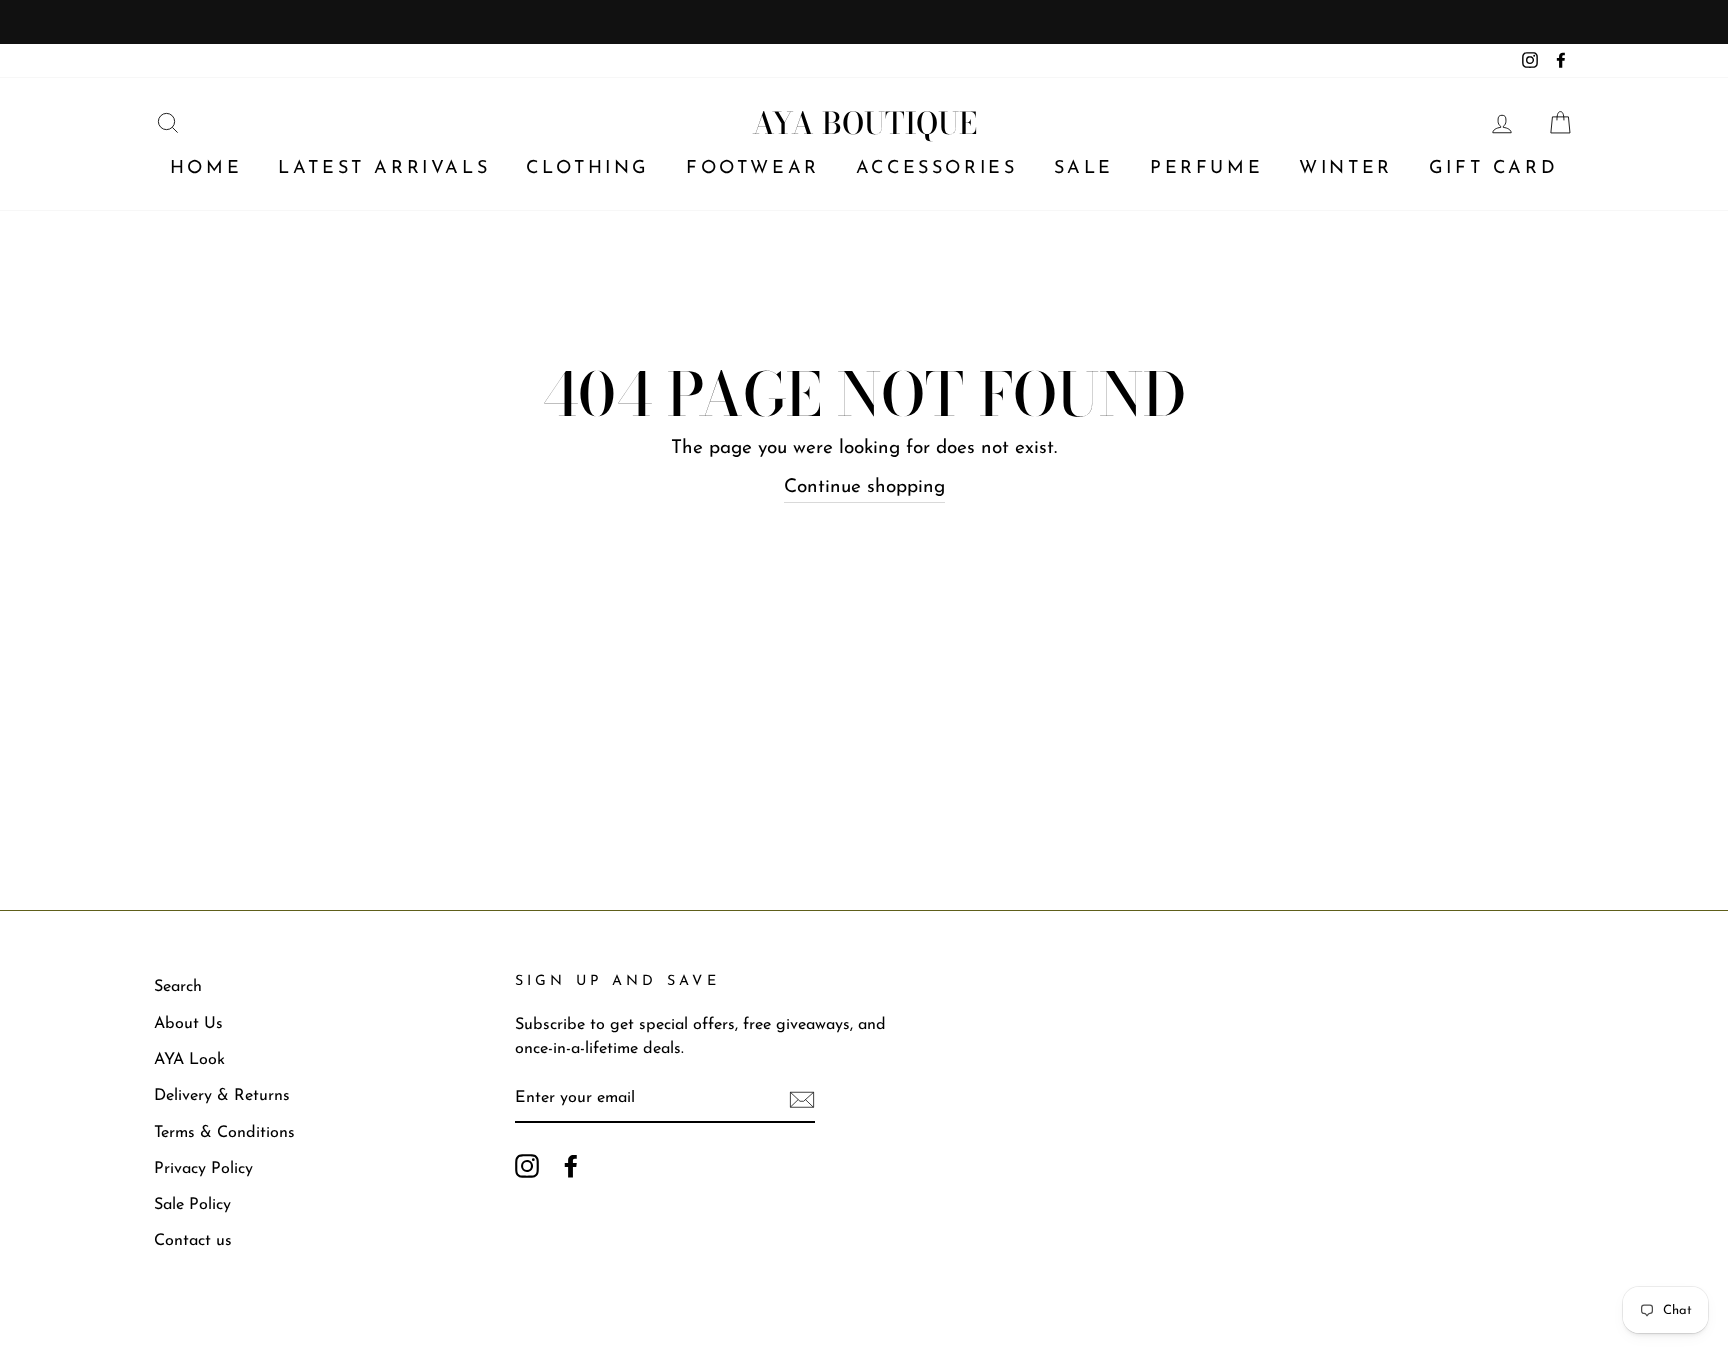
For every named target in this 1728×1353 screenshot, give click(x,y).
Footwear (753, 169)
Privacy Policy (203, 1169)
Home (206, 169)
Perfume (1206, 169)
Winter (1346, 169)
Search (178, 987)
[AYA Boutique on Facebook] (571, 1165)
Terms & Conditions (224, 1133)
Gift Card (1493, 169)
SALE (1084, 169)
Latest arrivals (384, 169)
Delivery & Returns (222, 1096)
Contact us (193, 1241)
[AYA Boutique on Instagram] (527, 1165)
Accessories (937, 169)
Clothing (588, 169)
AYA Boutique (864, 123)
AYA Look (189, 1060)
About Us (188, 1024)
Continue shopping (864, 487)
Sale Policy (192, 1205)
